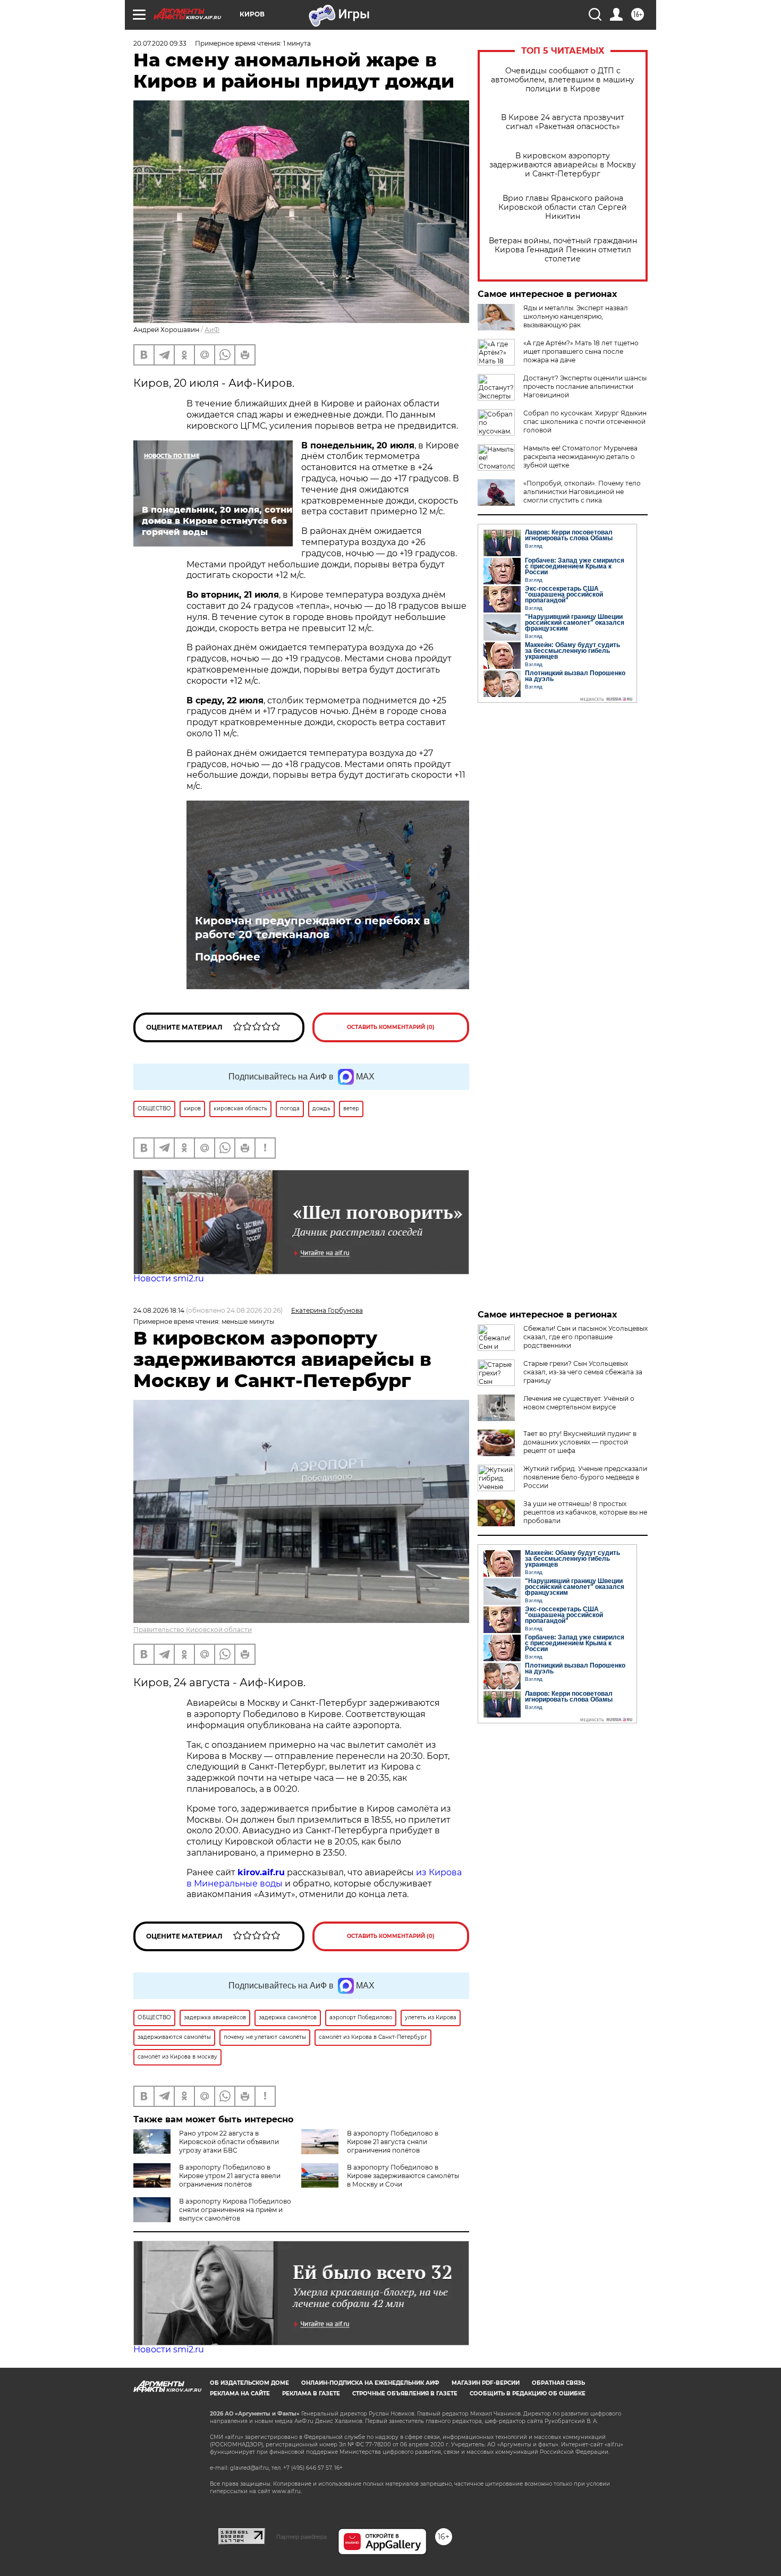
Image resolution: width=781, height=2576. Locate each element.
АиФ (212, 330)
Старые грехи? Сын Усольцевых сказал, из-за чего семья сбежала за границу (583, 1372)
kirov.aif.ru (261, 1872)
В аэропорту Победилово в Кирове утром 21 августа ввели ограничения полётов (230, 2176)
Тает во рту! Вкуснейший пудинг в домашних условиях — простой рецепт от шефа (580, 1442)
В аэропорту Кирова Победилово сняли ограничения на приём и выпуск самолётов (235, 2210)
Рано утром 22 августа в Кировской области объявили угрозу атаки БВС (229, 2142)
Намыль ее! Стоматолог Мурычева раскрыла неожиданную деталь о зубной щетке (580, 457)
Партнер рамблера (302, 2537)
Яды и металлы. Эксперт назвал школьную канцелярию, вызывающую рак (576, 316)
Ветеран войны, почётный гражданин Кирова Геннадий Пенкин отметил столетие (563, 250)
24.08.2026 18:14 (159, 1310)
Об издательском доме (249, 2383)
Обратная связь (558, 2383)
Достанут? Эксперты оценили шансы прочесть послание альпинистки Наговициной (585, 386)
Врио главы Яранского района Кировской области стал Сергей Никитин (563, 207)
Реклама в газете (311, 2394)
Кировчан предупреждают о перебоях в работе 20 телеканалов (312, 928)
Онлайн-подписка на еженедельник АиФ (370, 2383)
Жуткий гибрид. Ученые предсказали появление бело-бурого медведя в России (585, 1477)
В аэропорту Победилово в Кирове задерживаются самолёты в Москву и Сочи (403, 2176)
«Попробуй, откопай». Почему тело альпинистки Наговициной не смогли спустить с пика (582, 492)
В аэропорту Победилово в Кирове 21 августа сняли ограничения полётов (393, 2142)
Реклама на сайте (240, 2394)
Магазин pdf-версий (486, 2383)
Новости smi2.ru (169, 1278)
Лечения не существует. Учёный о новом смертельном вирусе (579, 1403)
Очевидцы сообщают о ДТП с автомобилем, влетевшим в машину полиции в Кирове (563, 80)
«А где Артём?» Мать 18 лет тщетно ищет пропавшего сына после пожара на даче (581, 351)
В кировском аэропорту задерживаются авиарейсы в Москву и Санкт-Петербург (563, 165)
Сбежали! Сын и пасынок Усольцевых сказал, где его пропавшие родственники (585, 1337)
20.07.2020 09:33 (160, 43)
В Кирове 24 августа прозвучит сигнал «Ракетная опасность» (563, 122)
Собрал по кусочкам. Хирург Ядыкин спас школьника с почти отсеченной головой (585, 422)
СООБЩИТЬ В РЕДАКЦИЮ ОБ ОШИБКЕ (528, 2394)
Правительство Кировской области (193, 1630)
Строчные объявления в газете (405, 2394)
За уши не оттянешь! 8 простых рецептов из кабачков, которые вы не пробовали (585, 1512)
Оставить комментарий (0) (391, 1027)
